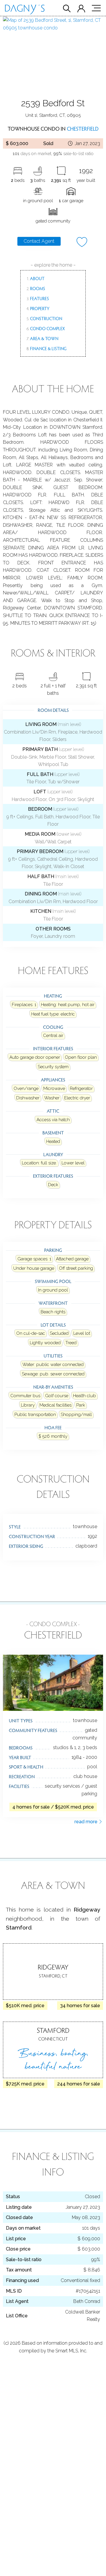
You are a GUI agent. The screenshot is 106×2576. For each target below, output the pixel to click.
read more (87, 1822)
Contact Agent (39, 241)
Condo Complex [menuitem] (46, 328)
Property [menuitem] (38, 308)
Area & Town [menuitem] (42, 338)
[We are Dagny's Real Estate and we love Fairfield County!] (25, 11)
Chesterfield (83, 128)
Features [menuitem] (38, 298)
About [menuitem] (35, 278)
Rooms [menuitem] (36, 288)
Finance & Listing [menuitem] (47, 348)
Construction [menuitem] (44, 318)
